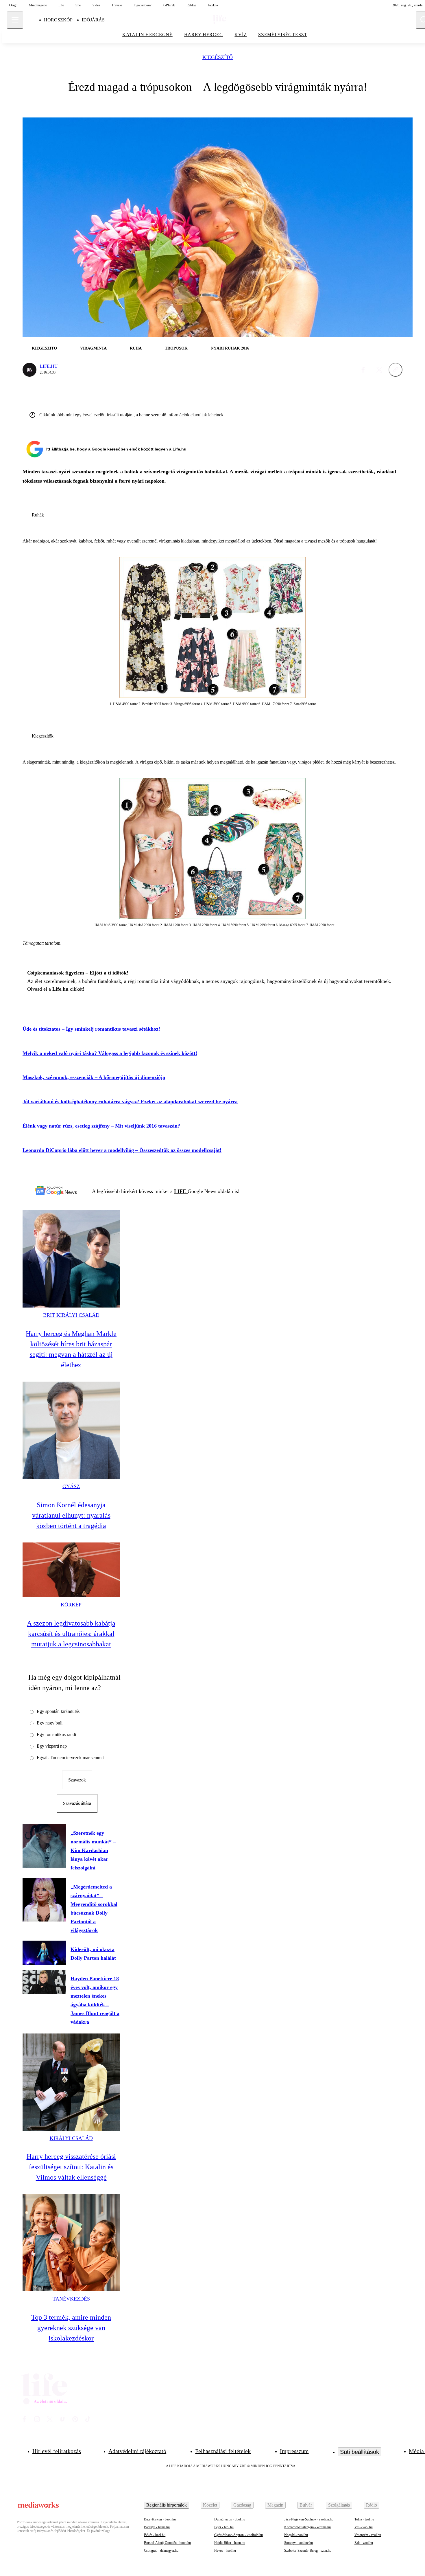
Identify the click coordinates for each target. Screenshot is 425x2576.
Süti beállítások (360, 2452)
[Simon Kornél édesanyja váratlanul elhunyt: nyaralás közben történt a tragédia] (71, 1430)
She (78, 5)
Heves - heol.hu (225, 2551)
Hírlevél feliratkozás (57, 2451)
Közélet (210, 2505)
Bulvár (306, 2505)
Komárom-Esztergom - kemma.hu (307, 2527)
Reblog (191, 5)
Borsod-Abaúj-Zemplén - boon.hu (167, 2543)
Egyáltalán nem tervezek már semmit (70, 1758)
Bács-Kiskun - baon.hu (160, 2519)
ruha (136, 348)
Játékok (213, 5)
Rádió (372, 2505)
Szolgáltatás (339, 2505)
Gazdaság (242, 2505)
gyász (71, 1486)
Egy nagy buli (50, 1723)
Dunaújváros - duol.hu (230, 2519)
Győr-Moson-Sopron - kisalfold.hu (239, 2535)
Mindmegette (38, 5)
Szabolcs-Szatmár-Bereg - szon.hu (308, 2551)
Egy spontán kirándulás (58, 1711)
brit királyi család (71, 1315)
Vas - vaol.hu (364, 2527)
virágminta (93, 348)
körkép (71, 1605)
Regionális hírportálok (167, 2505)
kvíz (241, 35)
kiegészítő (218, 57)
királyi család (71, 2138)
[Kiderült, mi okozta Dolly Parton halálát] (44, 1953)
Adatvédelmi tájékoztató (137, 2451)
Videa (96, 5)
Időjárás (93, 20)
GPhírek (169, 5)
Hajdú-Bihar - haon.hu (230, 2543)
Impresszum (294, 2451)
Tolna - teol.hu (364, 2519)
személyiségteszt (283, 35)
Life (61, 5)
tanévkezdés (71, 2299)
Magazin (275, 2505)
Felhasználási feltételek (223, 2451)
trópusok (176, 348)
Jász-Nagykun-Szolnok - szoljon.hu (309, 2519)
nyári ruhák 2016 (230, 348)
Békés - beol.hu (155, 2535)
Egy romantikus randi (56, 1734)
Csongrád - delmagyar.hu (161, 2551)
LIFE (181, 1191)
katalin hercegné (147, 35)
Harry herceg (204, 35)
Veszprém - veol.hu (368, 2535)
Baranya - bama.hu (157, 2527)
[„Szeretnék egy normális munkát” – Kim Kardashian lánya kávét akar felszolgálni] (44, 1846)
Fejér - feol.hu (224, 2527)
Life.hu (49, 366)
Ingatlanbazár (143, 5)
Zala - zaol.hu (364, 2543)
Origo (13, 5)
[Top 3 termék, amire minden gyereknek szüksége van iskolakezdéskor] (71, 2243)
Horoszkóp (58, 20)
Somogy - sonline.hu (299, 2543)
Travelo (117, 5)
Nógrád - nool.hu (296, 2535)
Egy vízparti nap (52, 1746)
